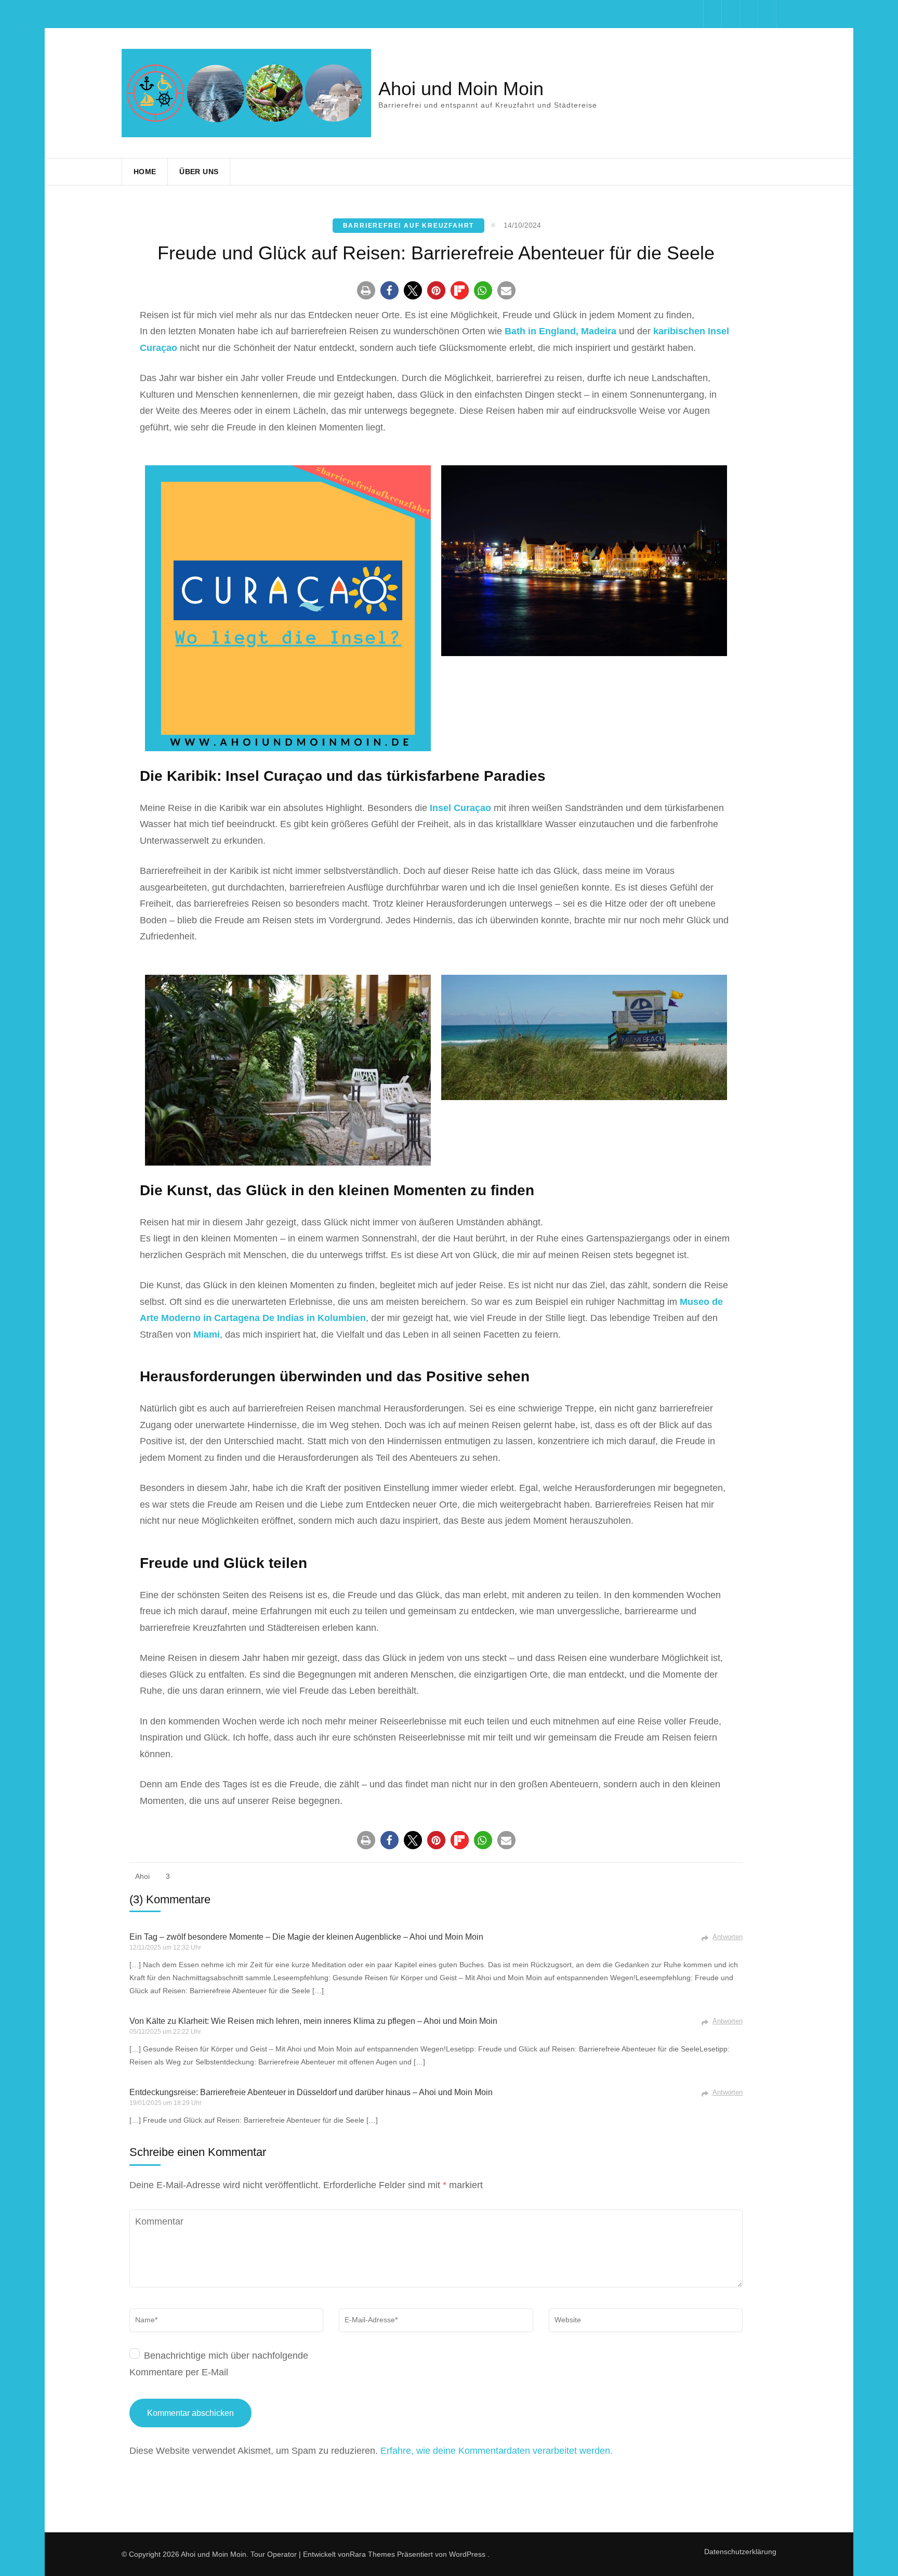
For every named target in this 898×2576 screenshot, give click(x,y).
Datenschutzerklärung (740, 2552)
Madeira (599, 331)
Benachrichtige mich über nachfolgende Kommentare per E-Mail (219, 2364)
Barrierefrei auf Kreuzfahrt (409, 226)
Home (145, 172)
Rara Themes (372, 2554)
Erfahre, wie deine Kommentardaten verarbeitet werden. (497, 2451)
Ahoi (142, 1876)
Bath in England (540, 331)
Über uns (199, 172)
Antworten (728, 1937)
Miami (207, 1335)
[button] (366, 290)
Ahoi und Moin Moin (461, 89)
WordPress (467, 2554)
